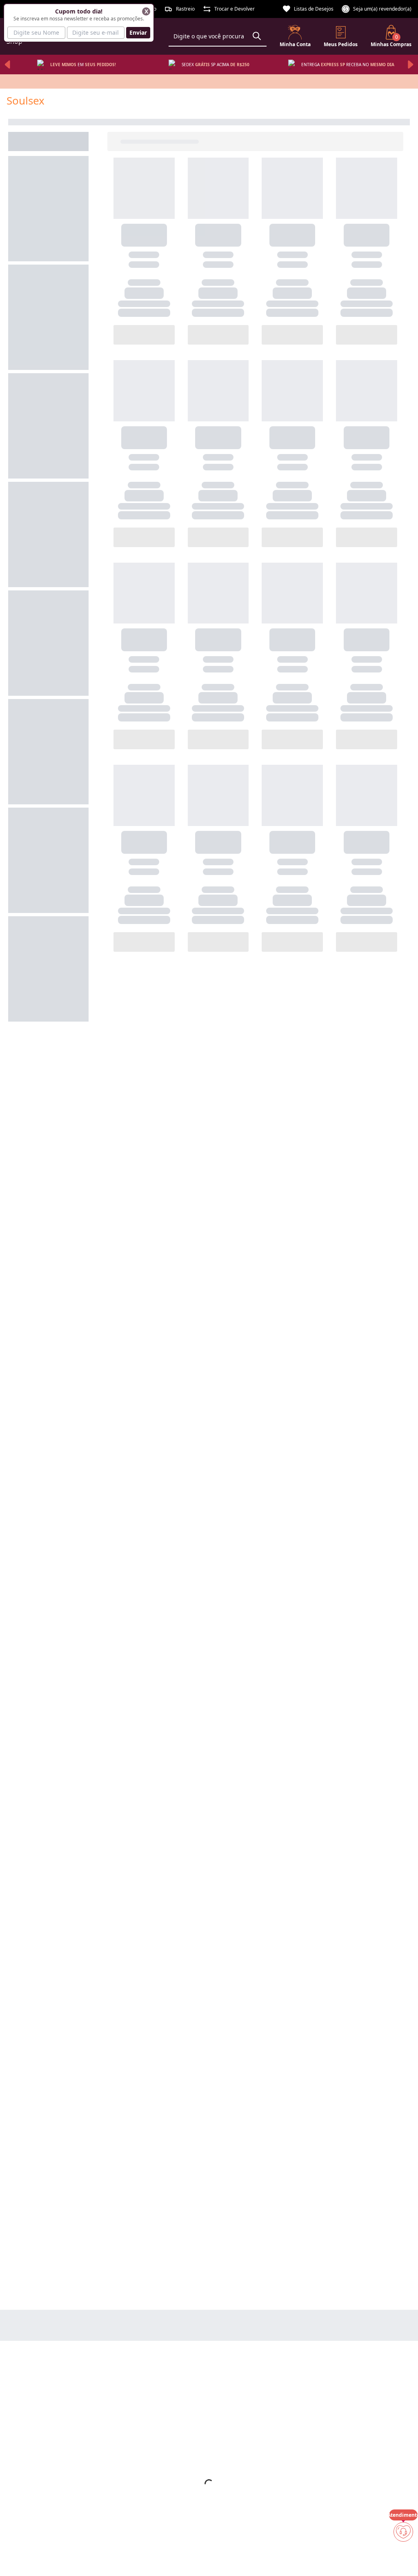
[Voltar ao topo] (403, 2556)
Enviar (138, 32)
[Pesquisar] (257, 36)
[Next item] (411, 65)
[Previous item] (7, 65)
